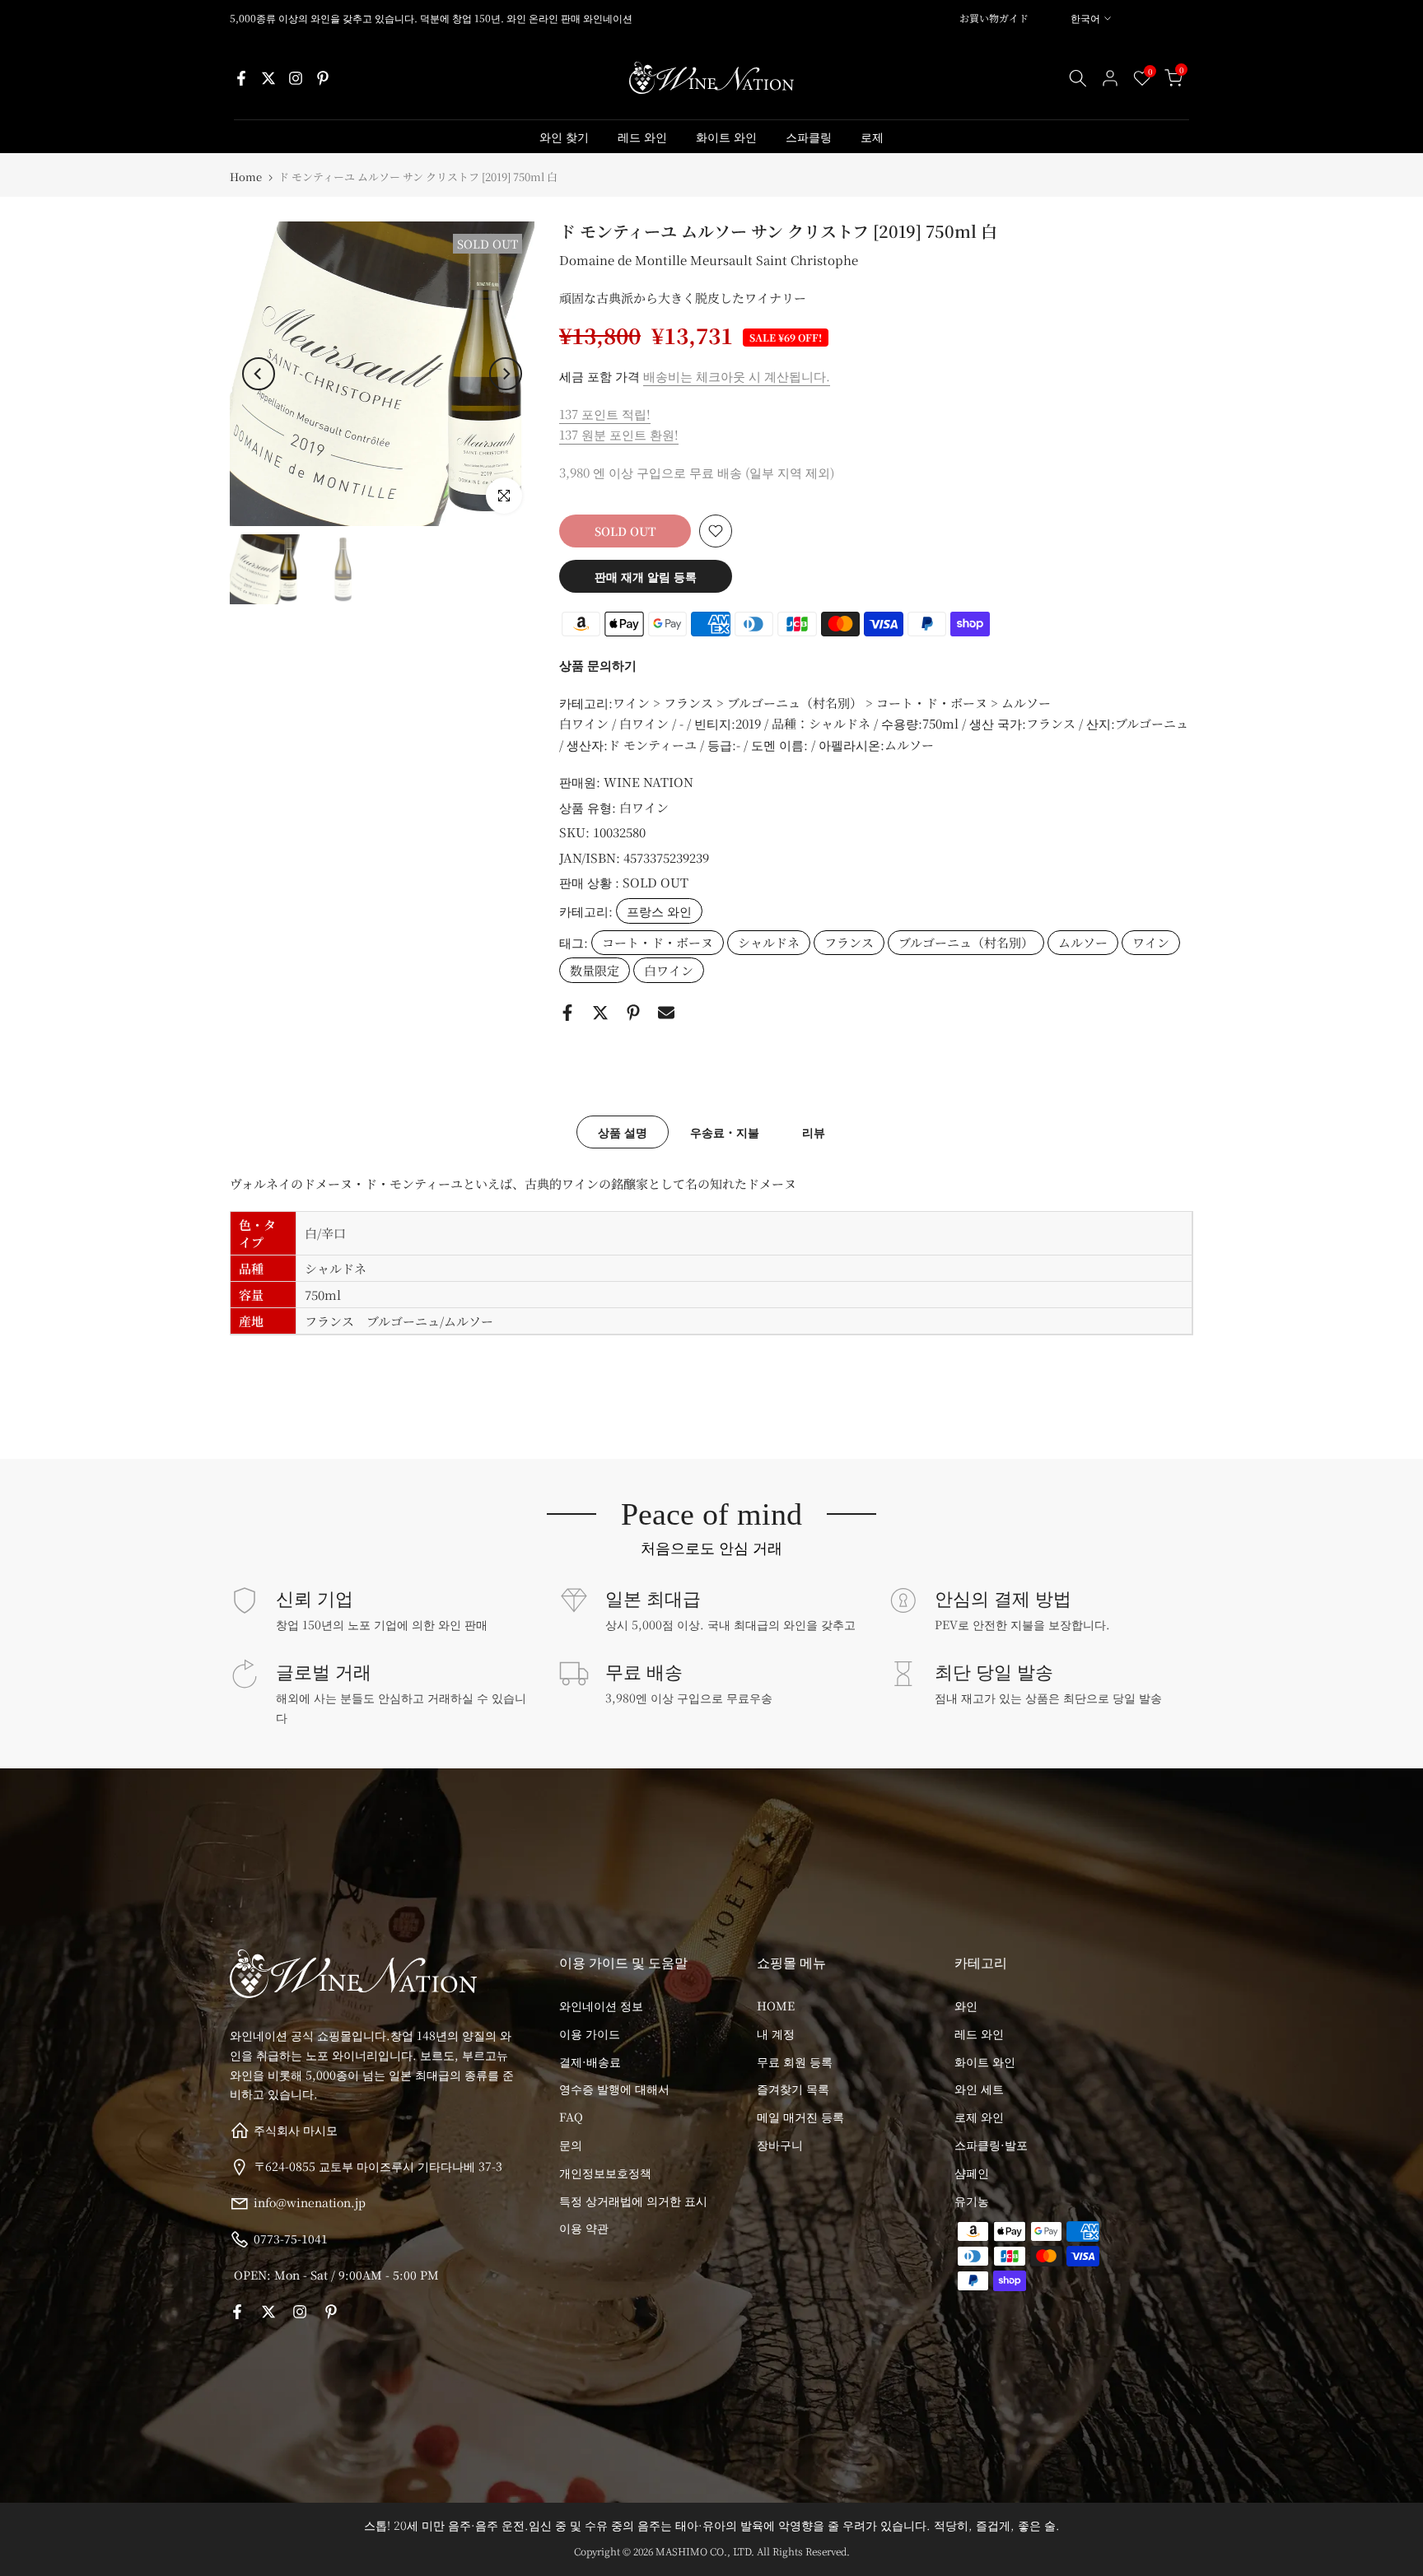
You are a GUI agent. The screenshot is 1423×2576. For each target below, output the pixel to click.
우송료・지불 (725, 1132)
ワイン (1151, 942)
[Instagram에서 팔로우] (296, 78)
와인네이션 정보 (601, 2005)
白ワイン (644, 807)
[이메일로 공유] (666, 1013)
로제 (872, 137)
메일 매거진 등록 (800, 2117)
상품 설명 (623, 1132)
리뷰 (814, 1132)
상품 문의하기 (598, 665)
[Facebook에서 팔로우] (241, 78)
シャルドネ (769, 942)
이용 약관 (584, 2228)
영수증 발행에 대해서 (614, 2089)
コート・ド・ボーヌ (658, 942)
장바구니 (780, 2145)
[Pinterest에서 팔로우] (323, 78)
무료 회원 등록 (795, 2061)
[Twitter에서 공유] (600, 1013)
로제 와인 (979, 2117)
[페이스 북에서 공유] (567, 1013)
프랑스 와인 (659, 911)
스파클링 (809, 137)
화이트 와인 (726, 137)
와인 (966, 2005)
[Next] (506, 374)
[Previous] (259, 374)
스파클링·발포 (991, 2145)
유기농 (972, 2201)
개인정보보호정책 (605, 2173)
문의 (571, 2145)
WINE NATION (649, 782)
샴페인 (972, 2173)
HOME (776, 2005)
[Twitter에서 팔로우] (268, 78)
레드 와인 (642, 137)
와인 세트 (979, 2089)
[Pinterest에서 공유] (633, 1013)
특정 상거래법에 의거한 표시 (633, 2201)
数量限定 (595, 970)
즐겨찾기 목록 (793, 2089)
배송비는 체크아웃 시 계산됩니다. (737, 376)
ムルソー (1083, 942)
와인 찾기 (564, 137)
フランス (849, 942)
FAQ (571, 2117)
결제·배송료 (590, 2061)
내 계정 (776, 2033)
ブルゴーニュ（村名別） (966, 942)
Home (246, 177)
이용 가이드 (590, 2033)
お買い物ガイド (994, 18)
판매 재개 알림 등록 (646, 576)
